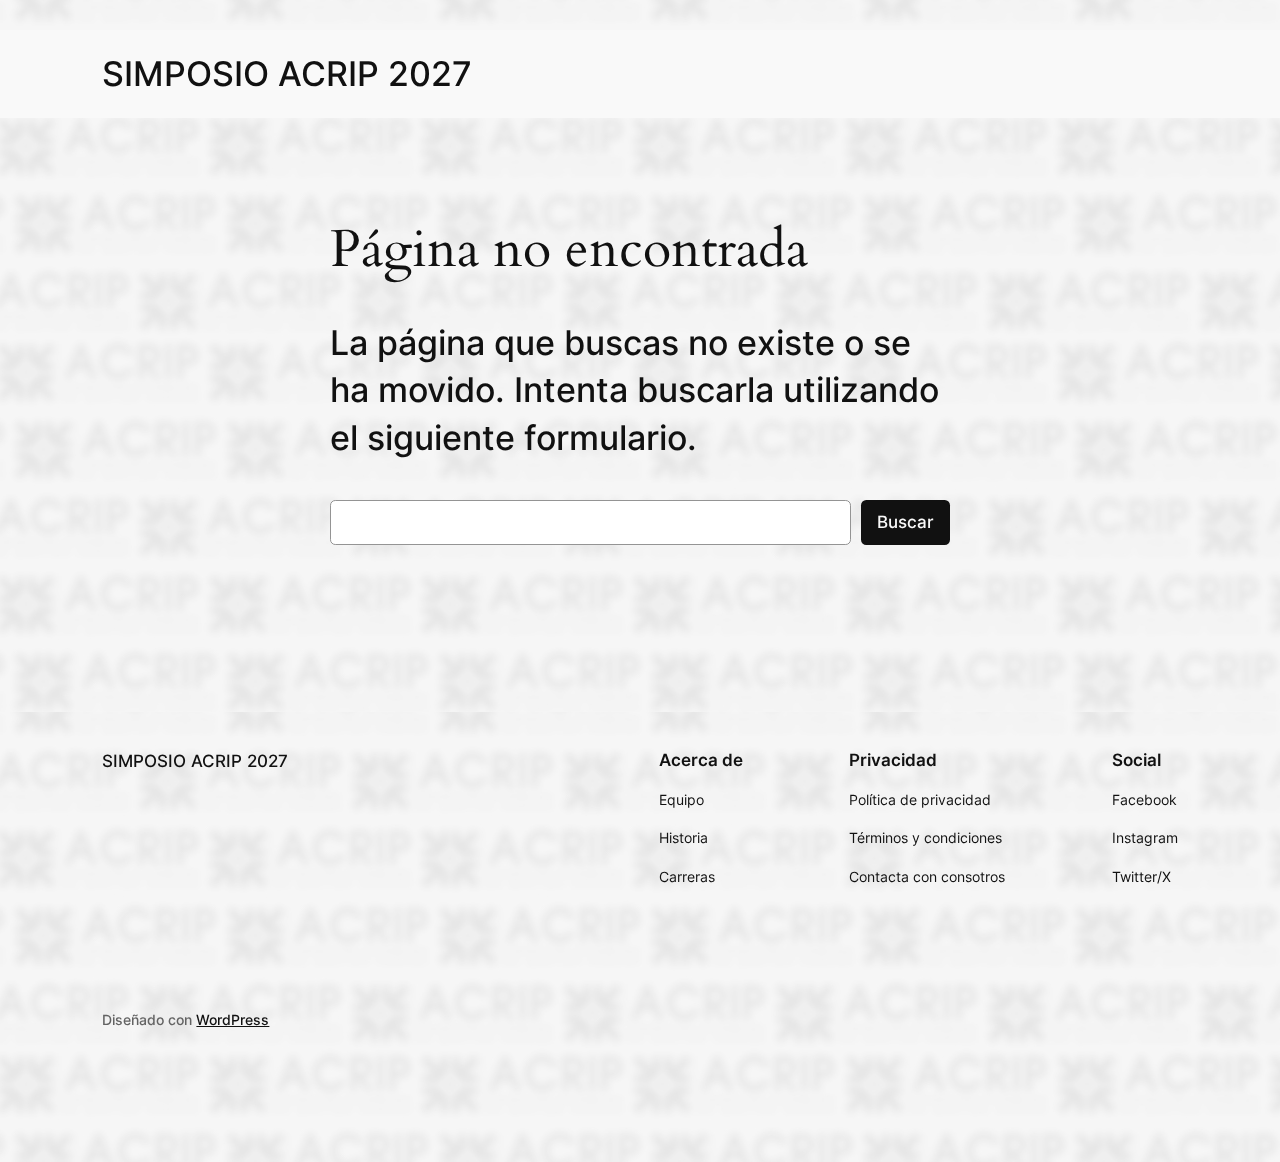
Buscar (905, 522)
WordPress (232, 1019)
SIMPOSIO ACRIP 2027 (287, 73)
